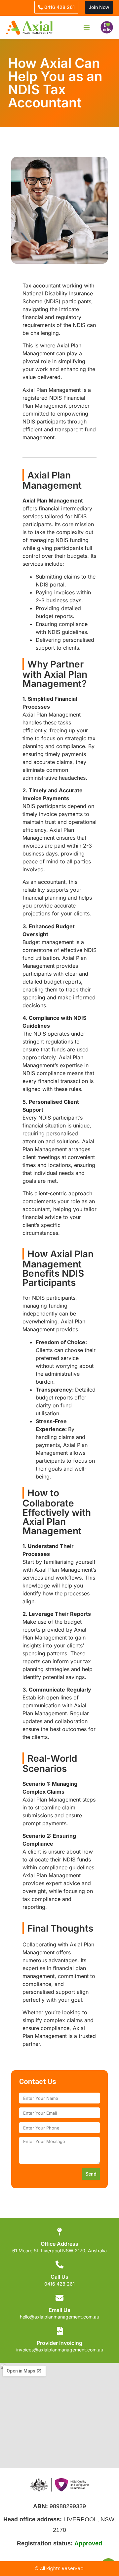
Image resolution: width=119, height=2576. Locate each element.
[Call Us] (59, 2264)
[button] (87, 27)
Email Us (59, 2310)
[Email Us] (59, 2298)
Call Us (59, 2277)
